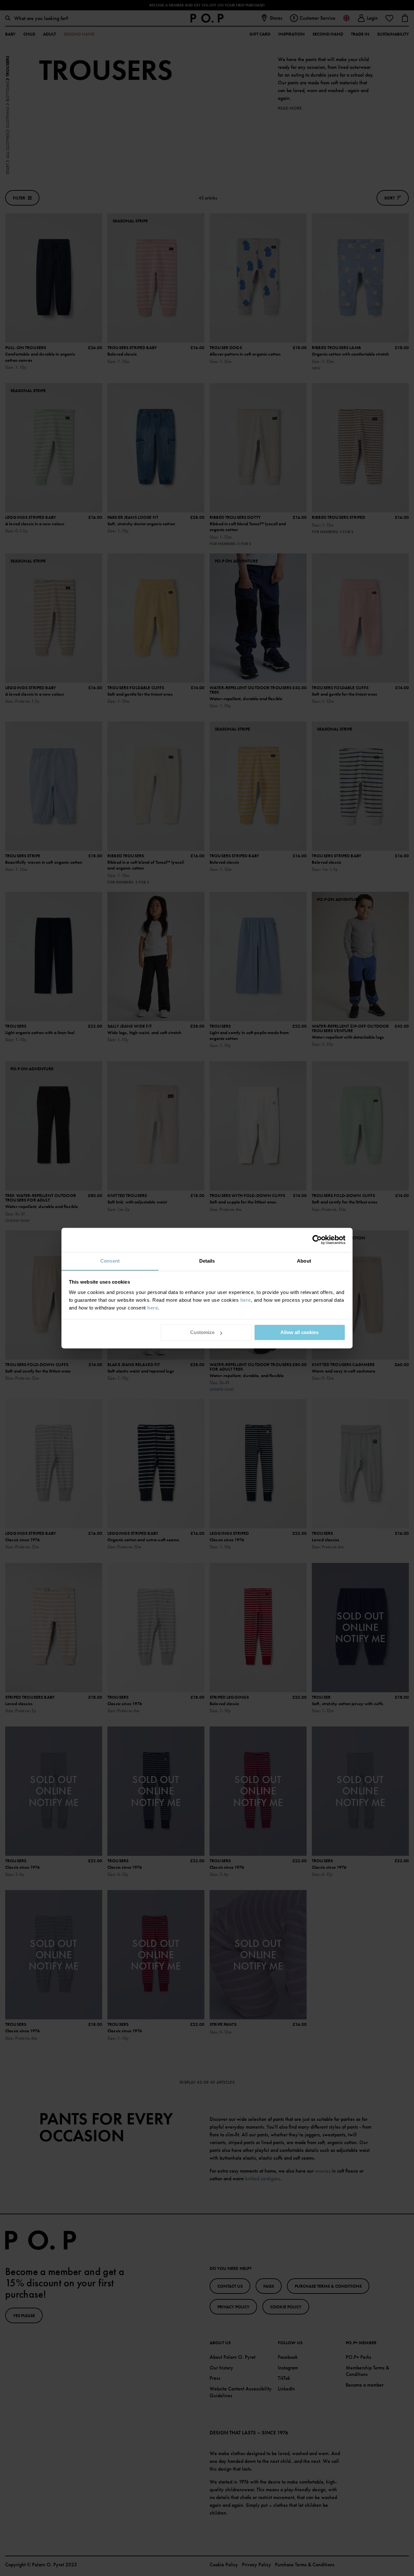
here (246, 1300)
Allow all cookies (300, 1332)
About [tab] (304, 1261)
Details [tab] (207, 1261)
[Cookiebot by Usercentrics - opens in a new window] (317, 1240)
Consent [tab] (110, 1261)
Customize (202, 1332)
